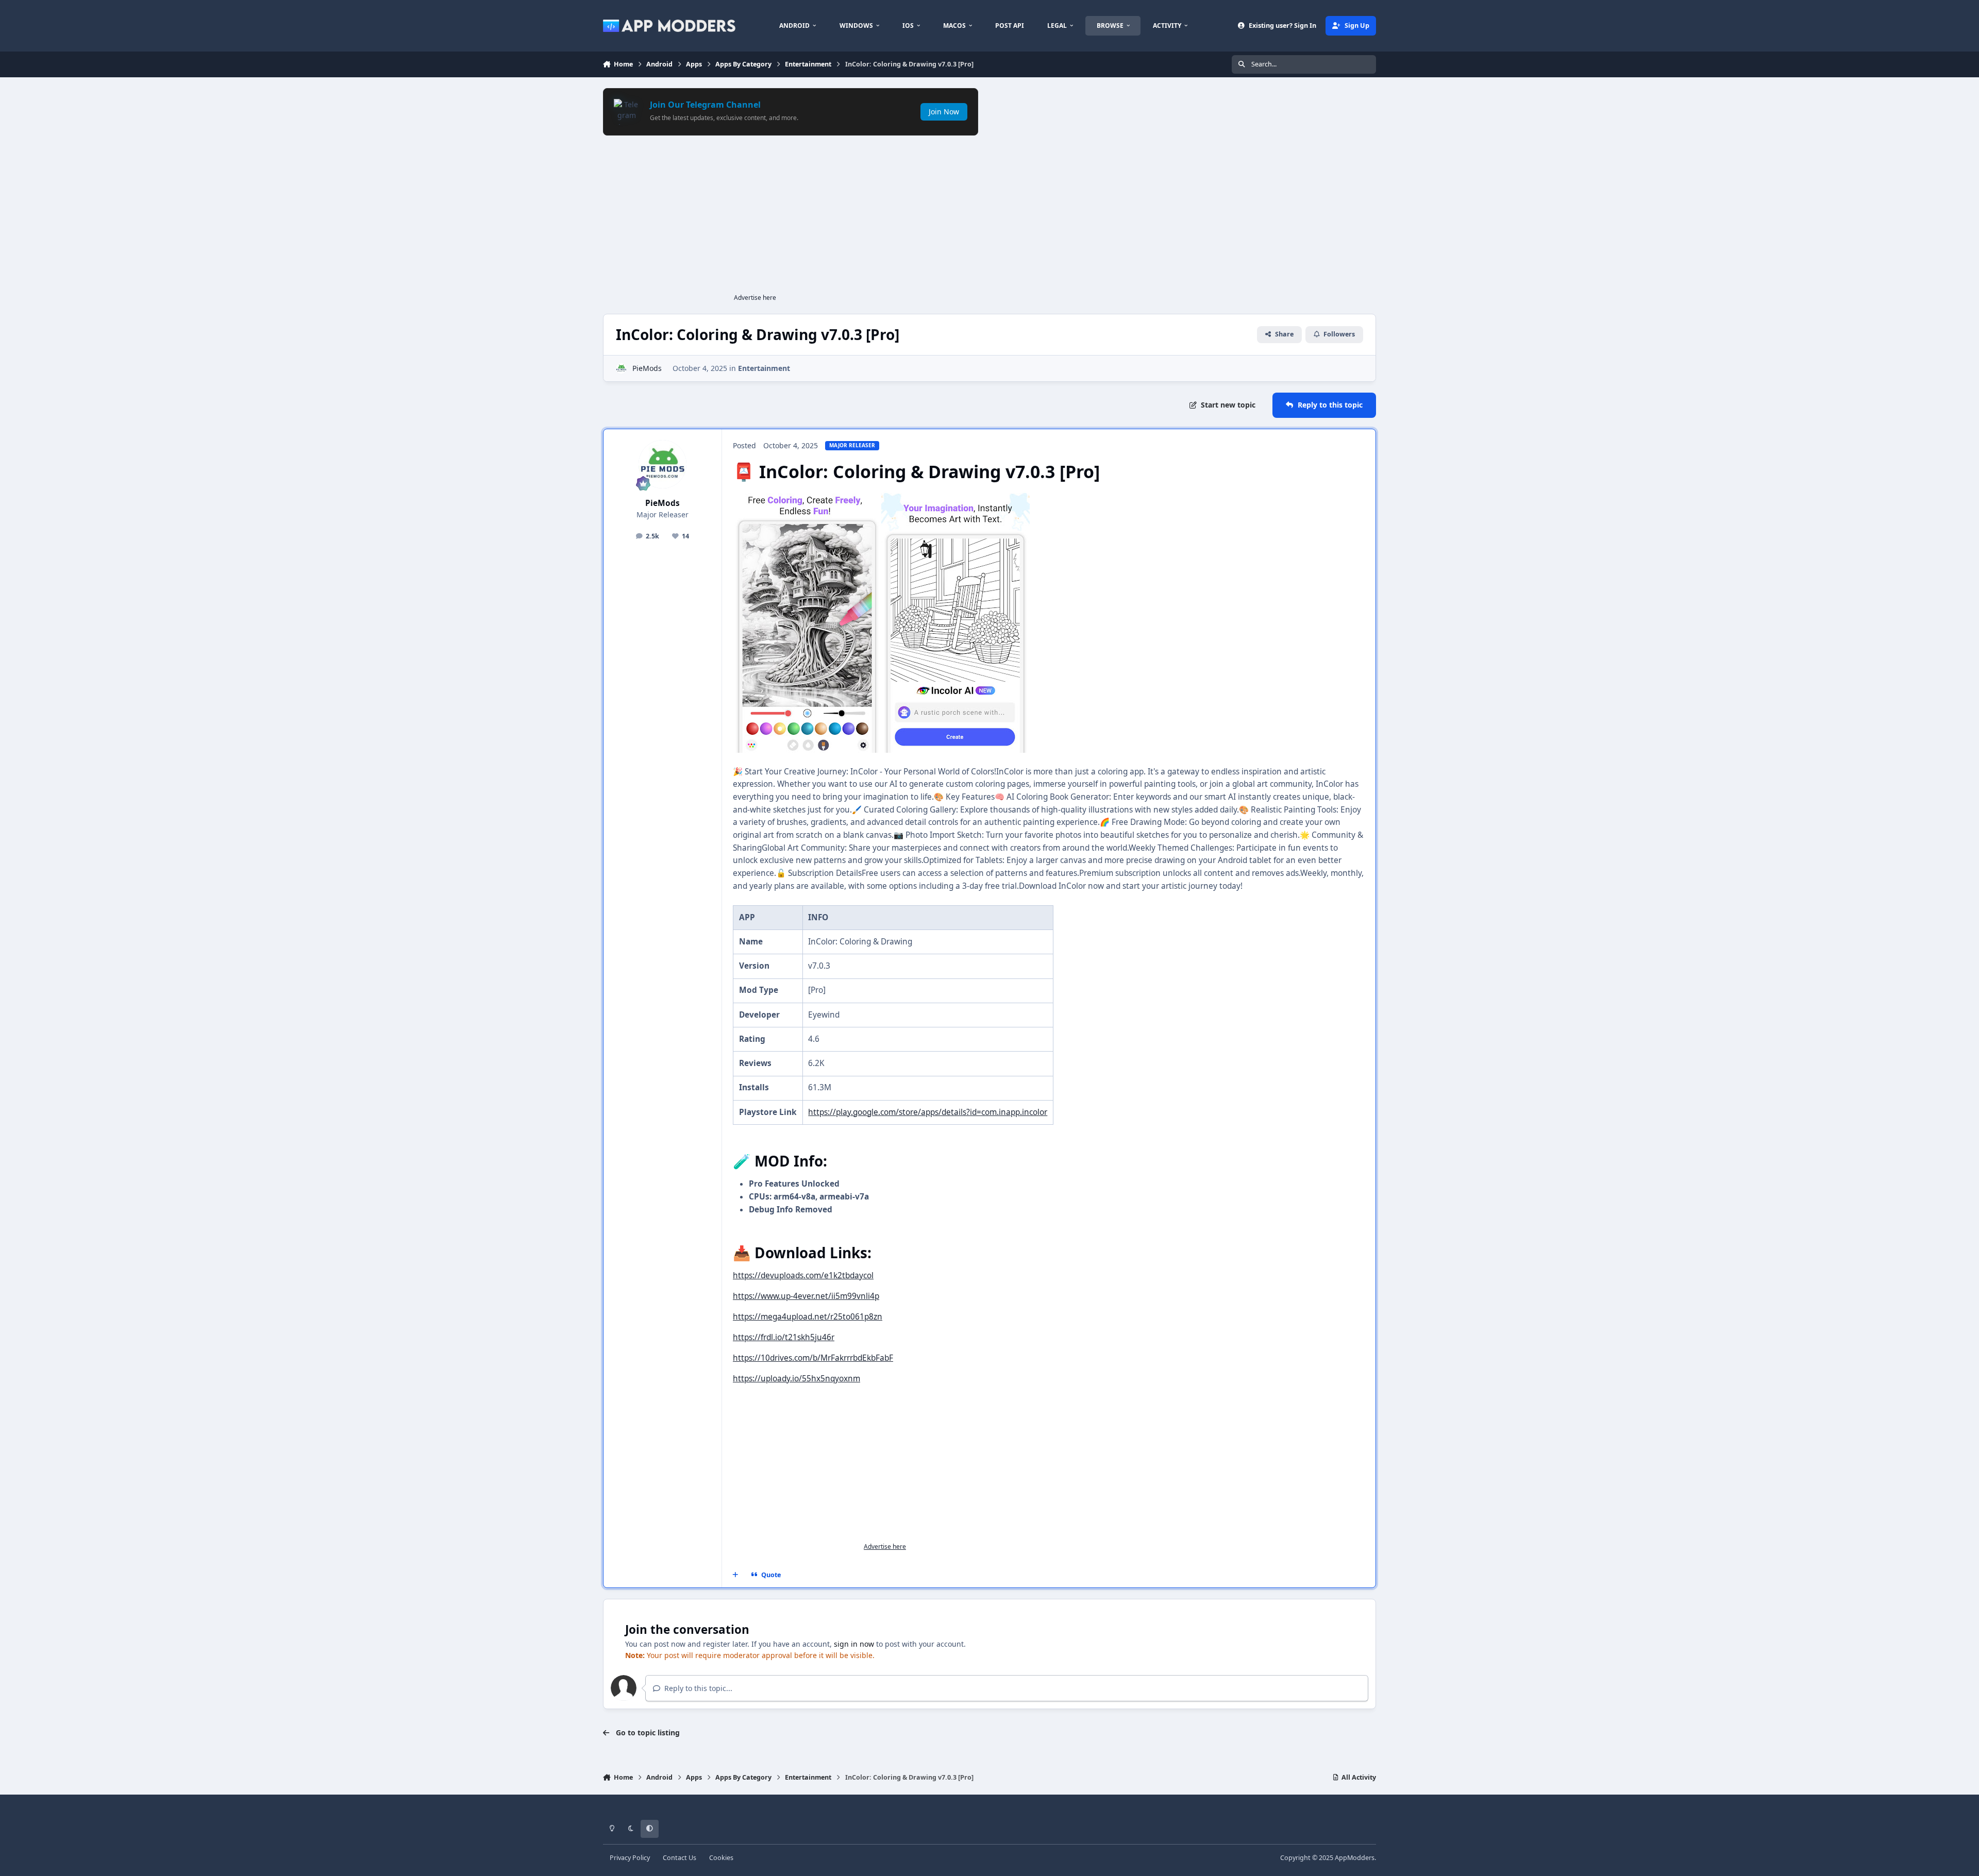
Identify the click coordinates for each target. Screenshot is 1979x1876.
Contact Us (680, 1858)
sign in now (854, 1644)
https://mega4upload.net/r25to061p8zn (808, 1317)
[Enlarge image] (807, 495)
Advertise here (755, 298)
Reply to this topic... (697, 1688)
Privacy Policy (630, 1858)
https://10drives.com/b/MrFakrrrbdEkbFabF (813, 1358)
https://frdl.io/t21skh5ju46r (784, 1337)
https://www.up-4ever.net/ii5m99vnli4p (806, 1296)
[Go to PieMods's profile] (621, 368)
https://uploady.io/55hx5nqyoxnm (796, 1379)
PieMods (647, 368)
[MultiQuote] (735, 1575)
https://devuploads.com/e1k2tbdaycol (803, 1275)
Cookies (721, 1858)
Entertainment (764, 368)
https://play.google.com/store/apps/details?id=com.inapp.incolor (928, 1112)
